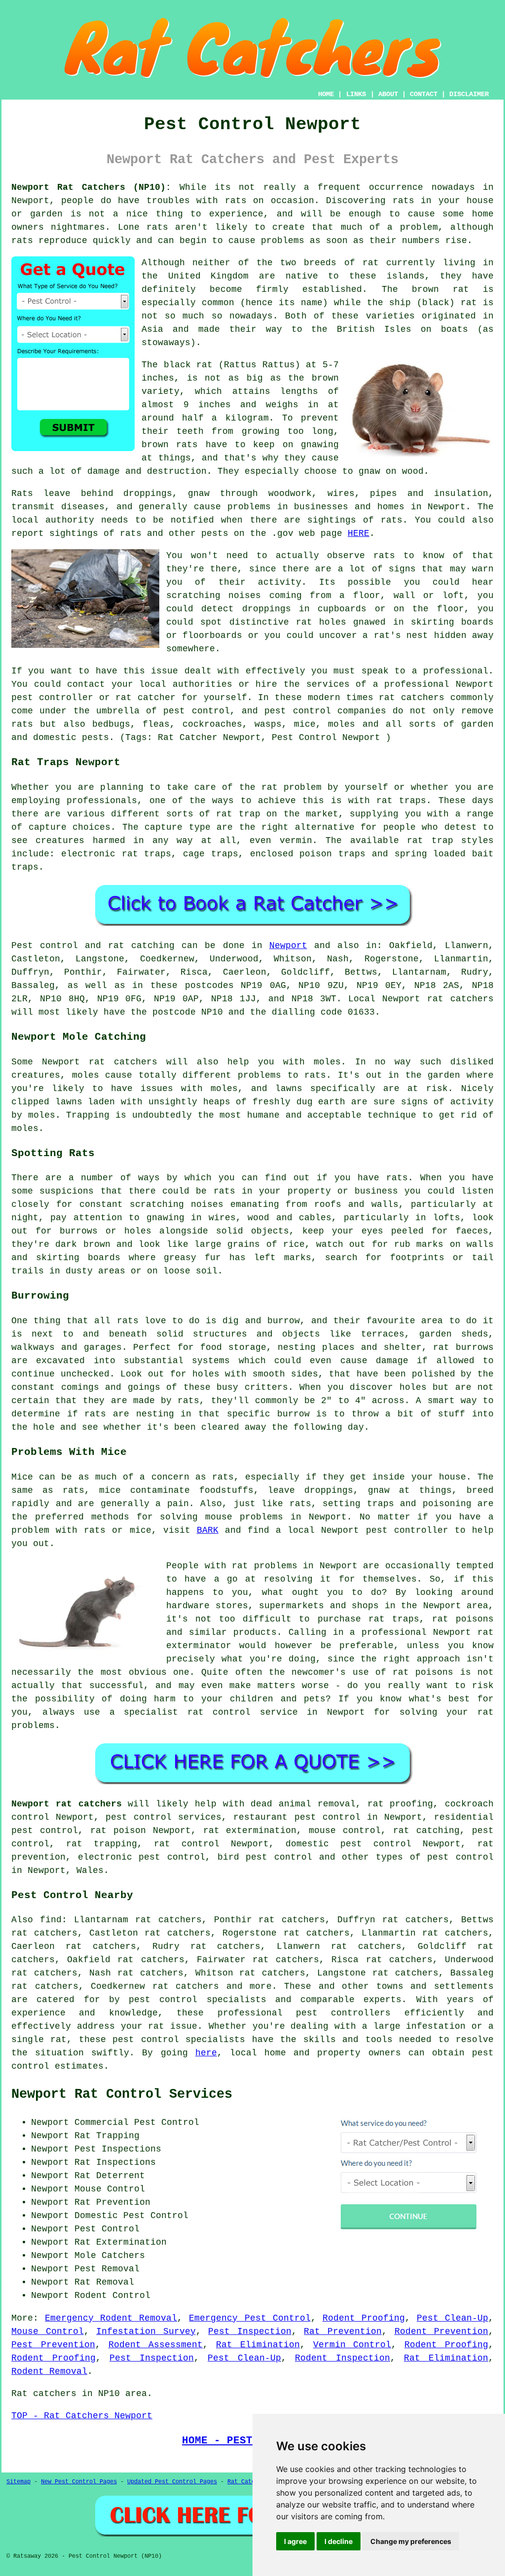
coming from (300, 596)
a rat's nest (395, 635)
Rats (22, 494)
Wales (90, 1870)
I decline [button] (339, 2541)
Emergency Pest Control (250, 2318)
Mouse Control (48, 2331)
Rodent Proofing (364, 2318)
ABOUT (388, 94)
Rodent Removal (49, 2371)
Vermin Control (352, 2345)
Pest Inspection (250, 2331)
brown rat (440, 289)
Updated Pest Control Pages (172, 2482)
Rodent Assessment (156, 2345)
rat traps (401, 801)
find (51, 1920)
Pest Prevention (53, 2345)
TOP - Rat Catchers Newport (82, 2416)
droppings (267, 609)
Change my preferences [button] (411, 2541)
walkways (33, 1347)
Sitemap (18, 2482)
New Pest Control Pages (79, 2482)
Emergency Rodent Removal (111, 2318)
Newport (288, 946)
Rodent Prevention (442, 2331)
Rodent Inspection (343, 2358)
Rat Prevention (343, 2331)
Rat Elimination (258, 2345)
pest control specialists (198, 2000)
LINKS (356, 94)
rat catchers (412, 698)
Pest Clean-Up (452, 2318)
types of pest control (435, 1857)
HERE (359, 533)
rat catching (141, 946)
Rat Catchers (248, 2482)
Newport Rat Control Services (122, 2094)
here (206, 2053)
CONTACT (424, 94)
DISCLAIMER (469, 94)
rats (236, 201)
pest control (145, 2040)
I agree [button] (295, 2541)
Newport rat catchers (67, 1804)
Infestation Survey (146, 2331)
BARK (208, 1530)
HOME (326, 94)
